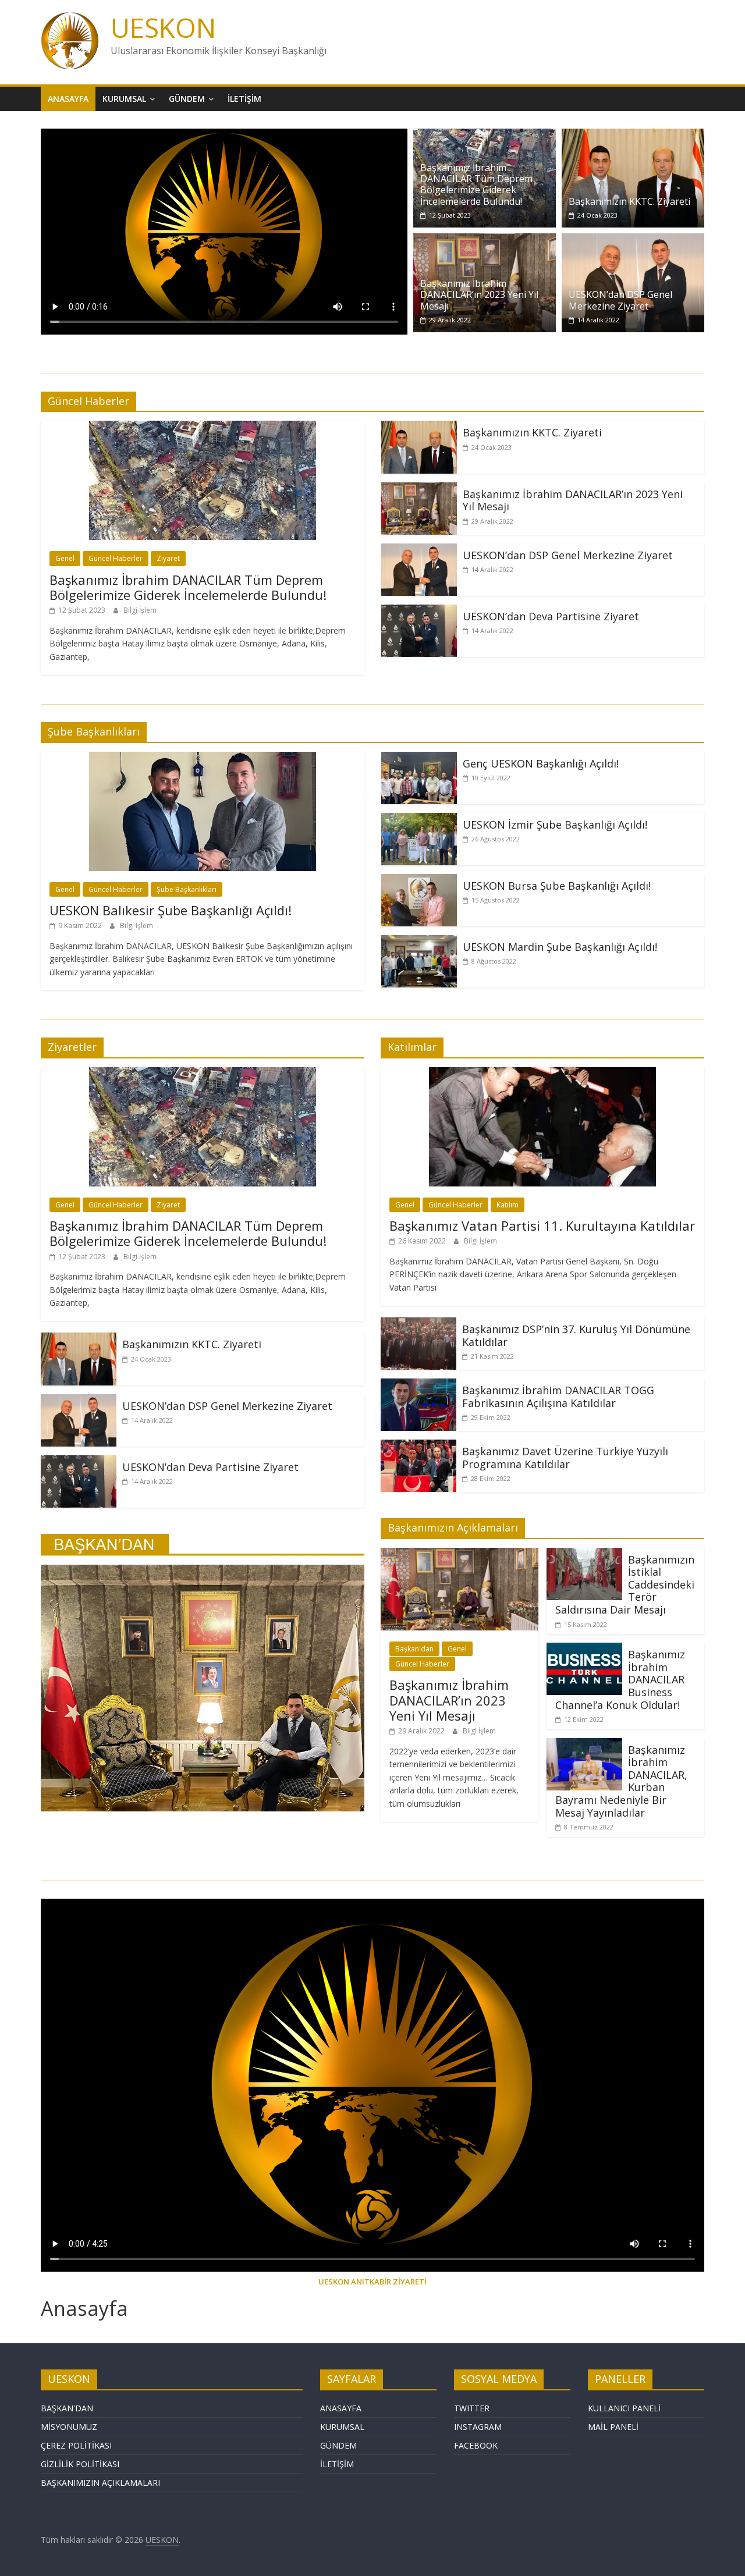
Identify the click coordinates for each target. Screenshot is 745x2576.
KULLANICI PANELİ (624, 2408)
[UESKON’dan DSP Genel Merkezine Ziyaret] (633, 240)
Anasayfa (68, 99)
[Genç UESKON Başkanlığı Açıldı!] (419, 759)
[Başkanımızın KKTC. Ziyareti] (633, 136)
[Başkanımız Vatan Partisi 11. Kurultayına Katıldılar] (542, 1074)
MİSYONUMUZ (69, 2427)
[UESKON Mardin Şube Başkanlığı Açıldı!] (419, 942)
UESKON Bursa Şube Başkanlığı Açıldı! (557, 886)
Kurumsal (124, 99)
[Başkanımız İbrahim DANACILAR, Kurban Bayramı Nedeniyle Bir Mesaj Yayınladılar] (584, 1745)
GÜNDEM (338, 2445)
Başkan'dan (414, 1649)
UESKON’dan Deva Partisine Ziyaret (551, 616)
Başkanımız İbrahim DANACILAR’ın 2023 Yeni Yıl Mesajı (479, 294)
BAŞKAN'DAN (67, 2408)
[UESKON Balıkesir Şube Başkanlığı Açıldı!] (203, 759)
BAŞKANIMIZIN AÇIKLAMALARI (100, 2483)
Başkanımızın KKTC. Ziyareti (629, 201)
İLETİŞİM (337, 2464)
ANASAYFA (341, 2408)
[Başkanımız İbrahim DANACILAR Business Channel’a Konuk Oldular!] (584, 1650)
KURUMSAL (342, 2427)
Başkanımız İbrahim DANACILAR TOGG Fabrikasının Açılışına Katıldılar (558, 1397)
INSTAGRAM (478, 2427)
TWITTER (472, 2408)
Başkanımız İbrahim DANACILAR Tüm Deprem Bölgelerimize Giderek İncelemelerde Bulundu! (476, 184)
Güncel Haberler (116, 558)
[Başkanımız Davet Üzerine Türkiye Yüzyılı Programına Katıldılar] (418, 1447)
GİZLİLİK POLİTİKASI (80, 2464)
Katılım (508, 1205)
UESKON (163, 27)
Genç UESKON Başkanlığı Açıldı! (541, 763)
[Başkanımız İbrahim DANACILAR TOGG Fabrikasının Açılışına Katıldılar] (418, 1385)
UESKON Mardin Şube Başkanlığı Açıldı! (560, 947)
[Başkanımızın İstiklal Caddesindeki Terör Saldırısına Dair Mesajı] (584, 1555)
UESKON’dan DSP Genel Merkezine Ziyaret (620, 300)
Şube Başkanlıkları (187, 889)
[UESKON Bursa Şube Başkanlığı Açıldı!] (419, 881)
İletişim (244, 99)
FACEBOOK (476, 2445)
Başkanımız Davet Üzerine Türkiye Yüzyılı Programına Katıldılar (565, 1458)
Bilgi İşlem (140, 610)
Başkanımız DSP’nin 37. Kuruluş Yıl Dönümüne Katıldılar (576, 1335)
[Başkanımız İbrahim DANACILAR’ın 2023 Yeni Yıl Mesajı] (485, 240)
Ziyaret (168, 558)
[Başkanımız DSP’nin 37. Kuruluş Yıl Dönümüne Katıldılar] (418, 1324)
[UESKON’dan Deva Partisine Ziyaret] (419, 612)
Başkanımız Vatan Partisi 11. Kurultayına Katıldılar (542, 1225)
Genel (65, 558)
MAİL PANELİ (613, 2427)
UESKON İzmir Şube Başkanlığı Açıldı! (555, 825)
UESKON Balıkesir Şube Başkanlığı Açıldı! (171, 910)
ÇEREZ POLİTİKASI (76, 2445)
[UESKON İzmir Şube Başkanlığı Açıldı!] (419, 820)
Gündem (187, 99)
